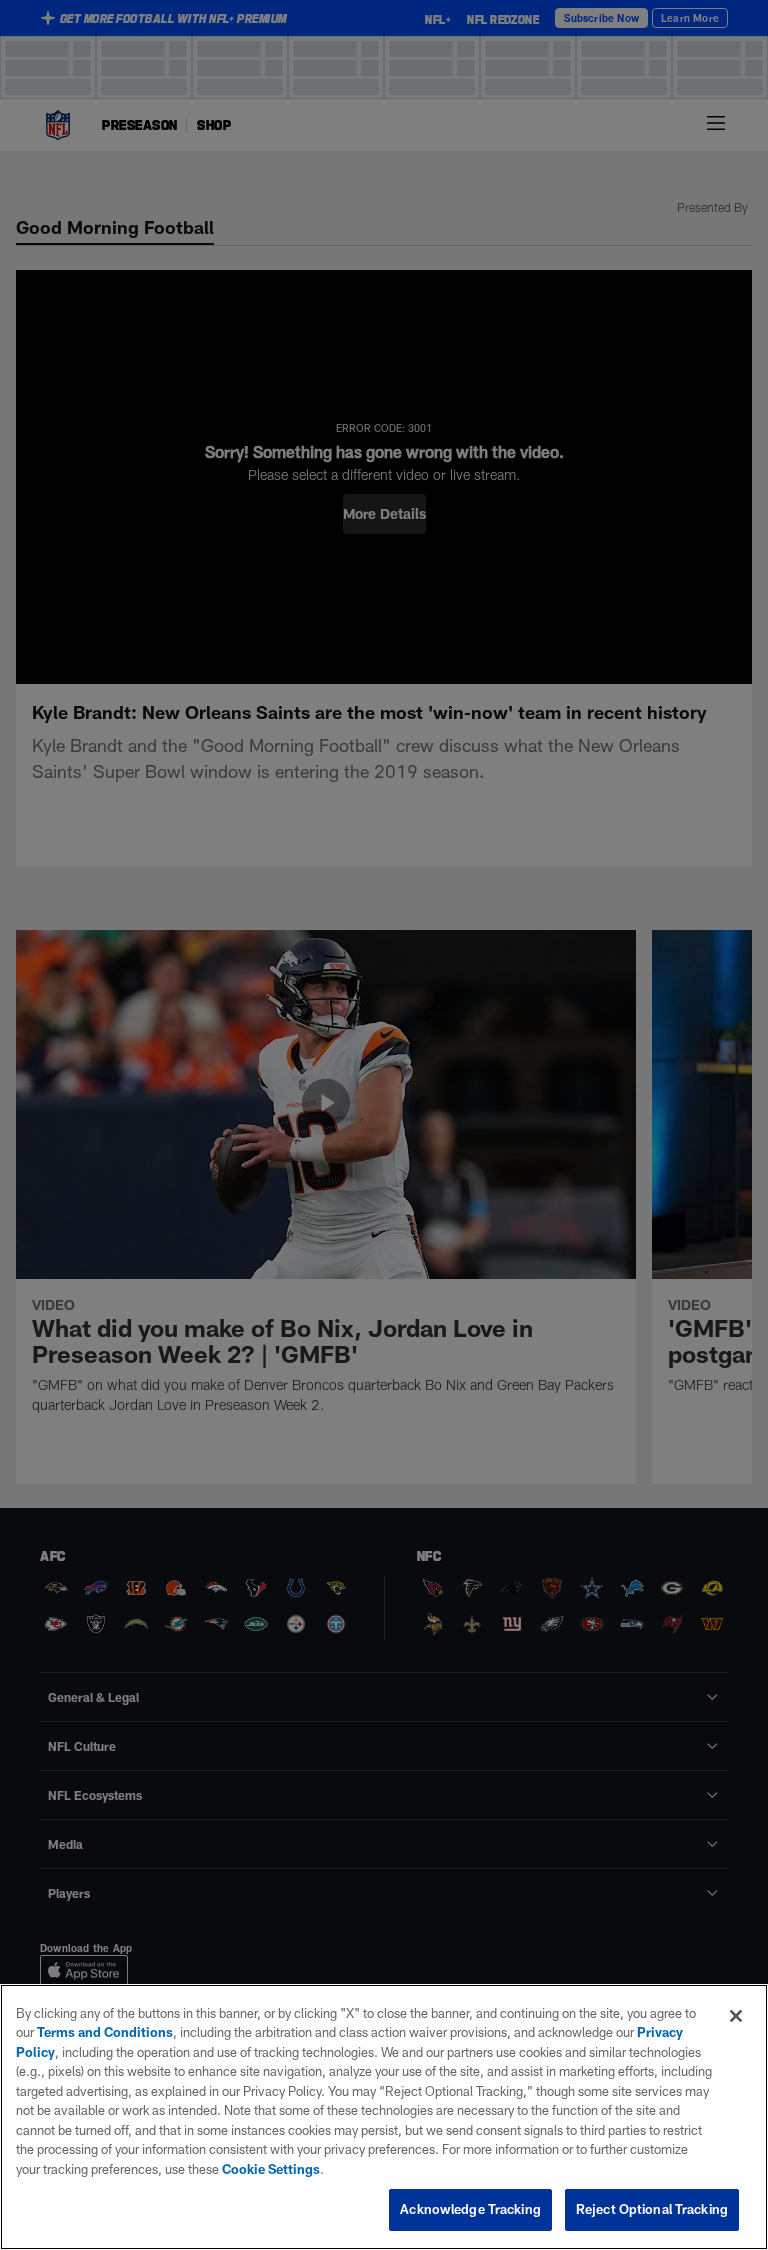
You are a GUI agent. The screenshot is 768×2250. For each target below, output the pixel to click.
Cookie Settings (271, 2169)
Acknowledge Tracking (470, 2209)
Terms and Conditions (105, 2032)
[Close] (736, 2016)
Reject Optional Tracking (652, 2209)
